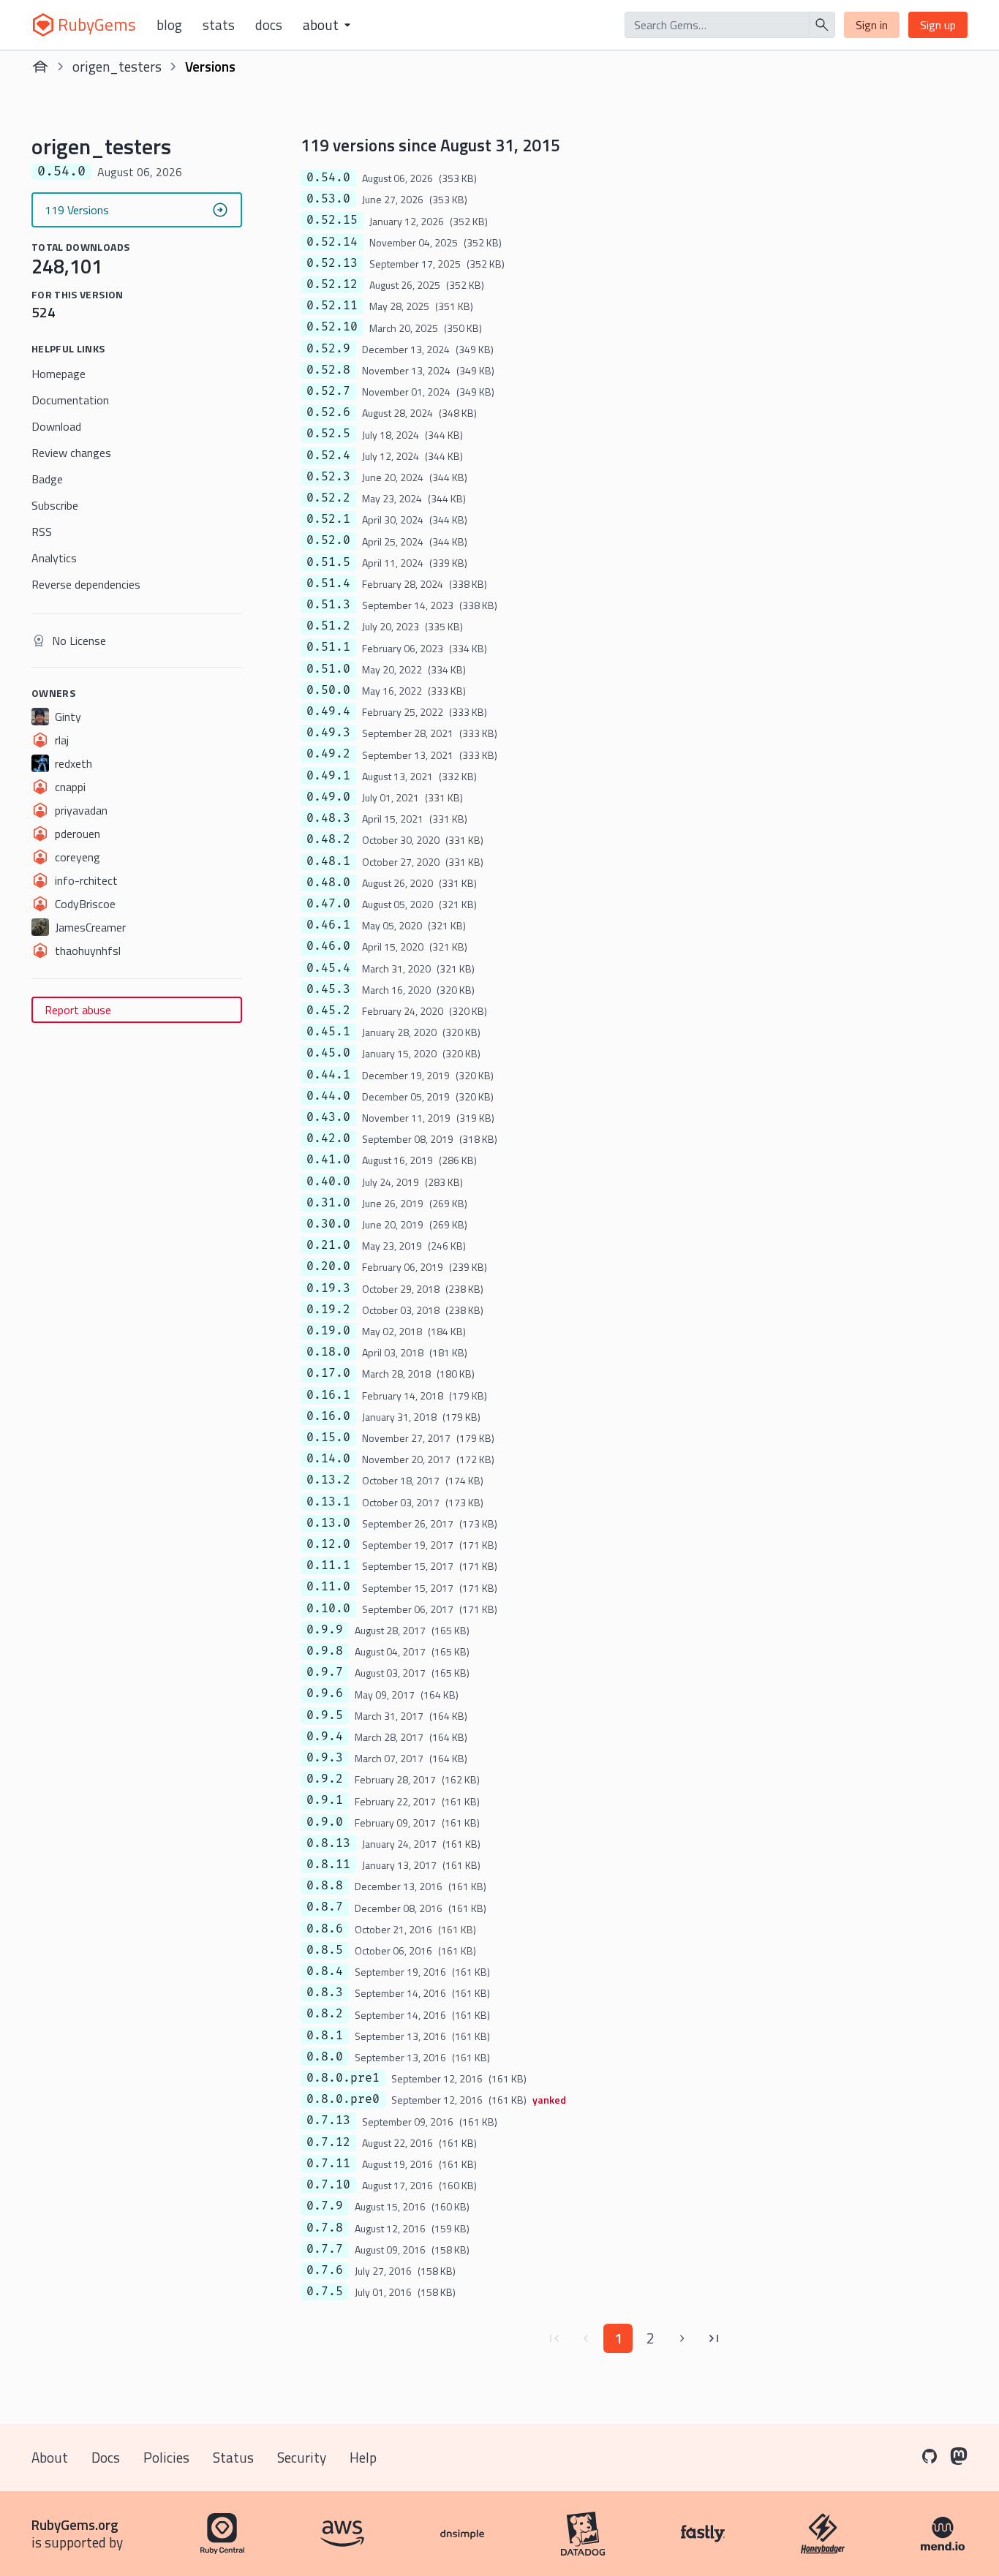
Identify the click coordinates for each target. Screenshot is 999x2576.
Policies (166, 2457)
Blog (169, 25)
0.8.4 (325, 1971)
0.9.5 (325, 1715)
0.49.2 (328, 754)
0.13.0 (328, 1523)
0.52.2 (328, 498)
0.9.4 (325, 1737)
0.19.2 (328, 1310)
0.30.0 (328, 1224)
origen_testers (117, 66)
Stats (219, 25)
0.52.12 (332, 284)
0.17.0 (328, 1373)
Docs (269, 25)
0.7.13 (328, 2120)
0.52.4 (328, 456)
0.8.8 (325, 1886)
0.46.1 (328, 925)
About (50, 2457)
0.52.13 (332, 263)
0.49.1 (328, 776)
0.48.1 (328, 861)
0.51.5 (328, 562)
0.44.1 (328, 1075)
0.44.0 (328, 1096)
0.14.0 (328, 1459)
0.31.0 (328, 1203)
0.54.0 (328, 178)
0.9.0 (325, 1822)
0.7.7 (325, 2249)
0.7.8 (325, 2228)
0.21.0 (328, 1245)
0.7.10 (328, 2185)
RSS (42, 532)
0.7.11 (328, 2164)
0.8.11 (328, 1865)
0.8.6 (325, 1929)
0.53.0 (328, 199)
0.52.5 (328, 434)
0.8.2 (325, 2014)
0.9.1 (325, 1800)
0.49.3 (328, 733)
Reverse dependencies (86, 584)
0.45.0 (328, 1053)
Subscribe (55, 505)
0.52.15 (332, 220)
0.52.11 (332, 306)
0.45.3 (328, 989)
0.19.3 (328, 1288)
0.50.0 (328, 690)
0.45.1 (328, 1032)
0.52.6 (328, 412)
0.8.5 (325, 1950)
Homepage (59, 374)
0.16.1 (328, 1395)
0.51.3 (328, 605)
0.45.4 (328, 968)
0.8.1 (325, 2036)
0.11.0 (328, 1587)
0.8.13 (328, 1843)
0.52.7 (328, 391)
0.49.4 (328, 711)
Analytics (54, 558)
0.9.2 (325, 1779)
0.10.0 (328, 1609)
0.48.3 (328, 818)
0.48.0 (328, 883)
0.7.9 (325, 2206)
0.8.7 (325, 1907)
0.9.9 (325, 1630)
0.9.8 (325, 1651)
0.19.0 (328, 1331)
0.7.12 (328, 2142)
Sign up (938, 25)
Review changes (71, 453)
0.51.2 (328, 626)
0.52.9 (328, 349)
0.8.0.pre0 (343, 2099)
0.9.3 (325, 1758)
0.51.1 (328, 647)
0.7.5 (325, 2292)
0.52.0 (328, 540)
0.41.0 (328, 1160)
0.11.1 (328, 1565)
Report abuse (78, 1010)
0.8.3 (325, 1993)
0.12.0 (328, 1544)
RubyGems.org (75, 2524)
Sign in (872, 25)
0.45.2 (328, 1011)
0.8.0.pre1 (343, 2078)
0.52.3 (328, 477)
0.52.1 (328, 519)
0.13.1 (328, 1502)
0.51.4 (328, 583)
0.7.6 (325, 2270)
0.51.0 (328, 669)
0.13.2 (328, 1480)
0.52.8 (328, 370)
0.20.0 (328, 1266)
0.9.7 (325, 1672)
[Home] (40, 67)
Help (363, 2457)
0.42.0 (328, 1138)
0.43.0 (328, 1117)
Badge (47, 479)
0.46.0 (328, 946)
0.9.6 (325, 1693)
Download (56, 426)
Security (302, 2457)
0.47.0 (328, 904)
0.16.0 (328, 1416)
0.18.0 (328, 1352)
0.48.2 (328, 839)
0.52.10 (332, 327)
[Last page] (715, 2338)
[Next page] (682, 2338)
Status (233, 2457)
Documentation (70, 400)
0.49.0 (328, 797)
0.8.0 (325, 2057)
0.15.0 (328, 1438)
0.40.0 (328, 1182)
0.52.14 (332, 242)
